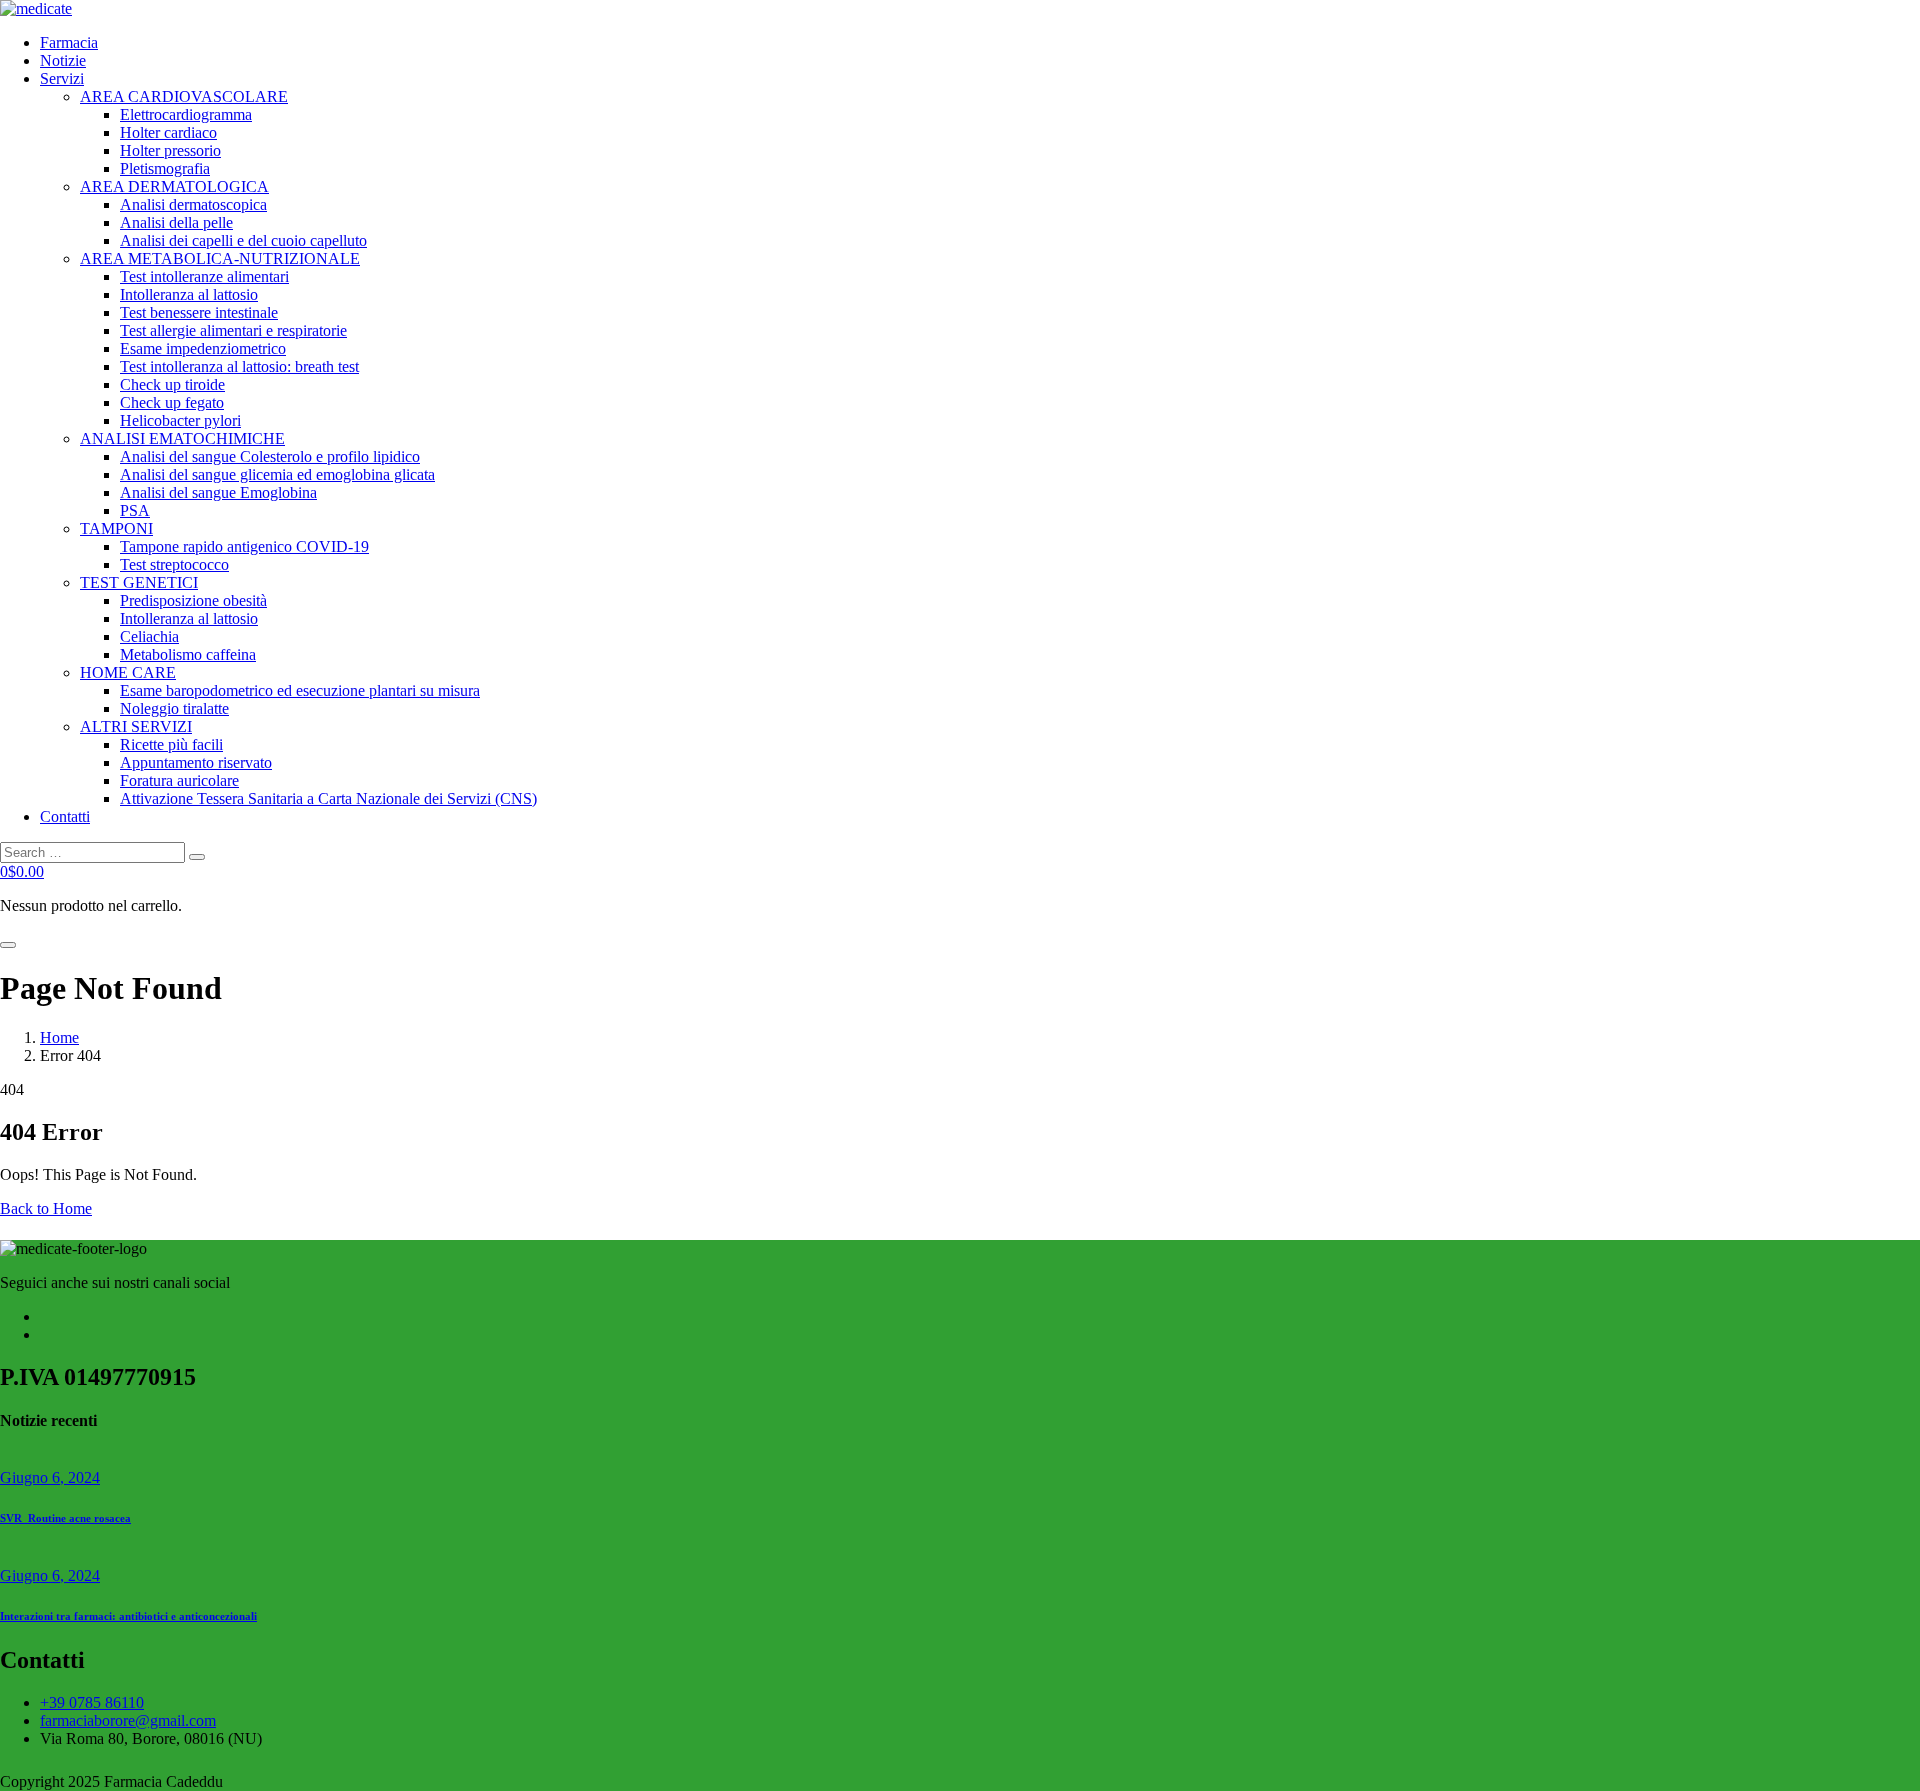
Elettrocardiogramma (186, 114)
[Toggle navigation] (8, 945)
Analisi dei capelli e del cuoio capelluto (243, 240)
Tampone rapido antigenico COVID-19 (244, 546)
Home (59, 1037)
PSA (135, 510)
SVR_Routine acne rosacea (65, 1518)
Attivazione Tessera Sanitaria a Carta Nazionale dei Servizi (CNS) (328, 798)
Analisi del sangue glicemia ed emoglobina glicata (277, 474)
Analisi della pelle (176, 222)
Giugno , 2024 (50, 1477)
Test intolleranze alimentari (204, 276)
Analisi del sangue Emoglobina (218, 492)
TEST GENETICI (139, 582)
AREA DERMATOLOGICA (174, 186)
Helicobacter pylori (180, 420)
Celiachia (149, 636)
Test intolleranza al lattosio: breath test (239, 366)
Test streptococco (174, 564)
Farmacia (69, 42)
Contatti (65, 816)
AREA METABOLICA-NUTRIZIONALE (220, 258)
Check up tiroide (172, 384)
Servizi (62, 78)
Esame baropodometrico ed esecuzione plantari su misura (300, 690)
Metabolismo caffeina (188, 654)
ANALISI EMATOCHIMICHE (182, 438)
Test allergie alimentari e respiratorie (233, 330)
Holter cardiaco (168, 132)
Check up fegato (172, 402)
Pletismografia (165, 168)
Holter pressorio (170, 150)
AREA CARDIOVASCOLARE (184, 96)
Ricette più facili (171, 744)
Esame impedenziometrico (203, 348)
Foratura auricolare (179, 780)
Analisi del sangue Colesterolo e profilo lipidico (270, 456)
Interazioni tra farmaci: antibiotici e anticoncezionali (128, 1616)
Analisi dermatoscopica (193, 204)
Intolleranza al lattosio (189, 294)
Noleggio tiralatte (174, 708)
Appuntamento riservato (196, 762)
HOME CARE (128, 672)
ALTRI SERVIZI (136, 726)
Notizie (63, 60)
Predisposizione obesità (193, 600)
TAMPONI (116, 528)
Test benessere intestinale (199, 312)
